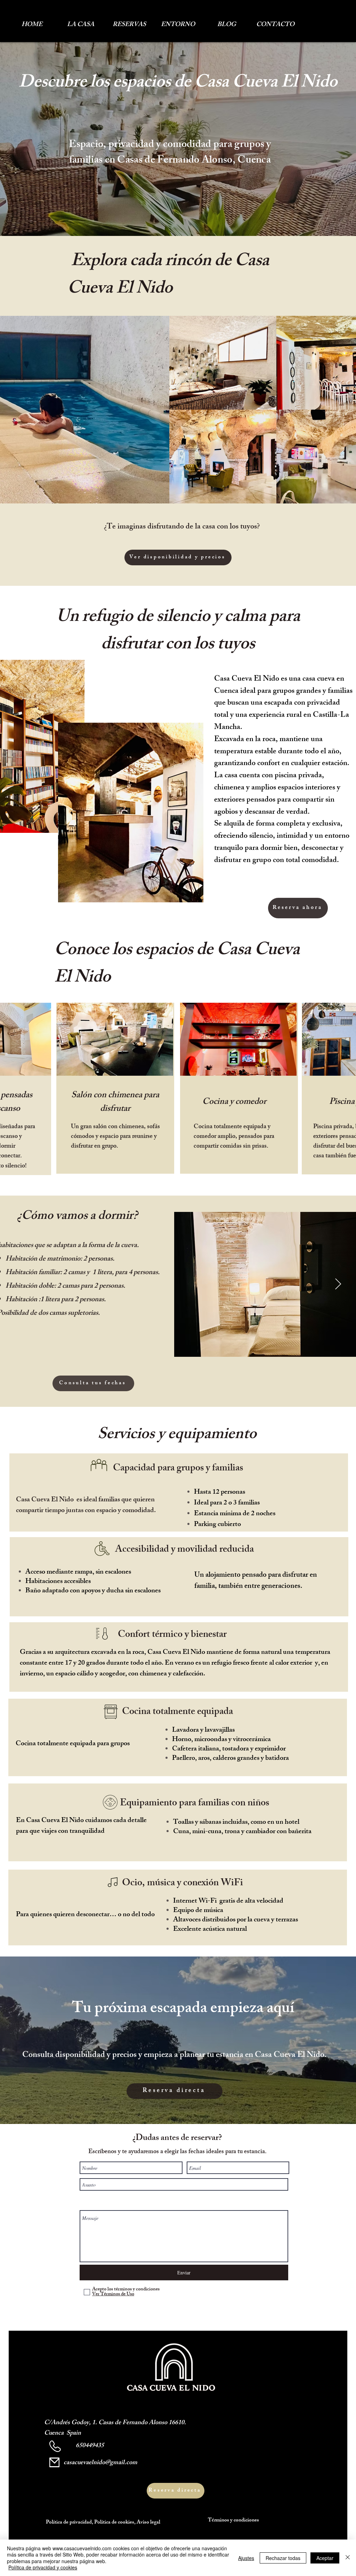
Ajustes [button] (246, 2558)
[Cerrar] (348, 2558)
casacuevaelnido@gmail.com (100, 2463)
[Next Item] (338, 1284)
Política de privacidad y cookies (43, 2567)
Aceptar (325, 2558)
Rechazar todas (283, 2558)
